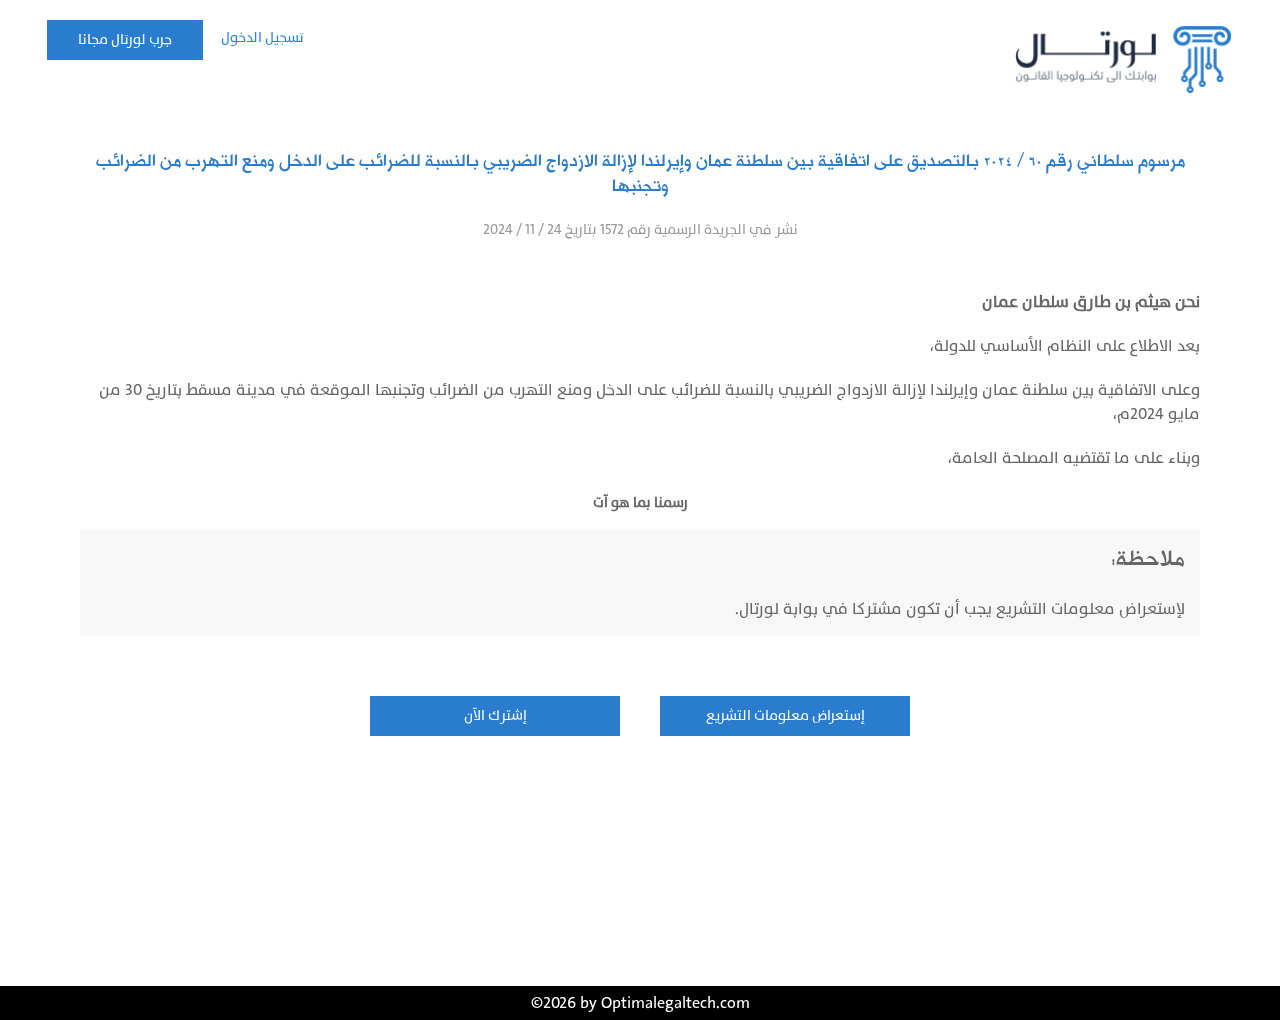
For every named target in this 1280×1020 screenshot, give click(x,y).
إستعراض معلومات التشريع (785, 715)
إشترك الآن (495, 715)
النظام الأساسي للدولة (1013, 346)
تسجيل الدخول (262, 37)
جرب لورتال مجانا (125, 39)
